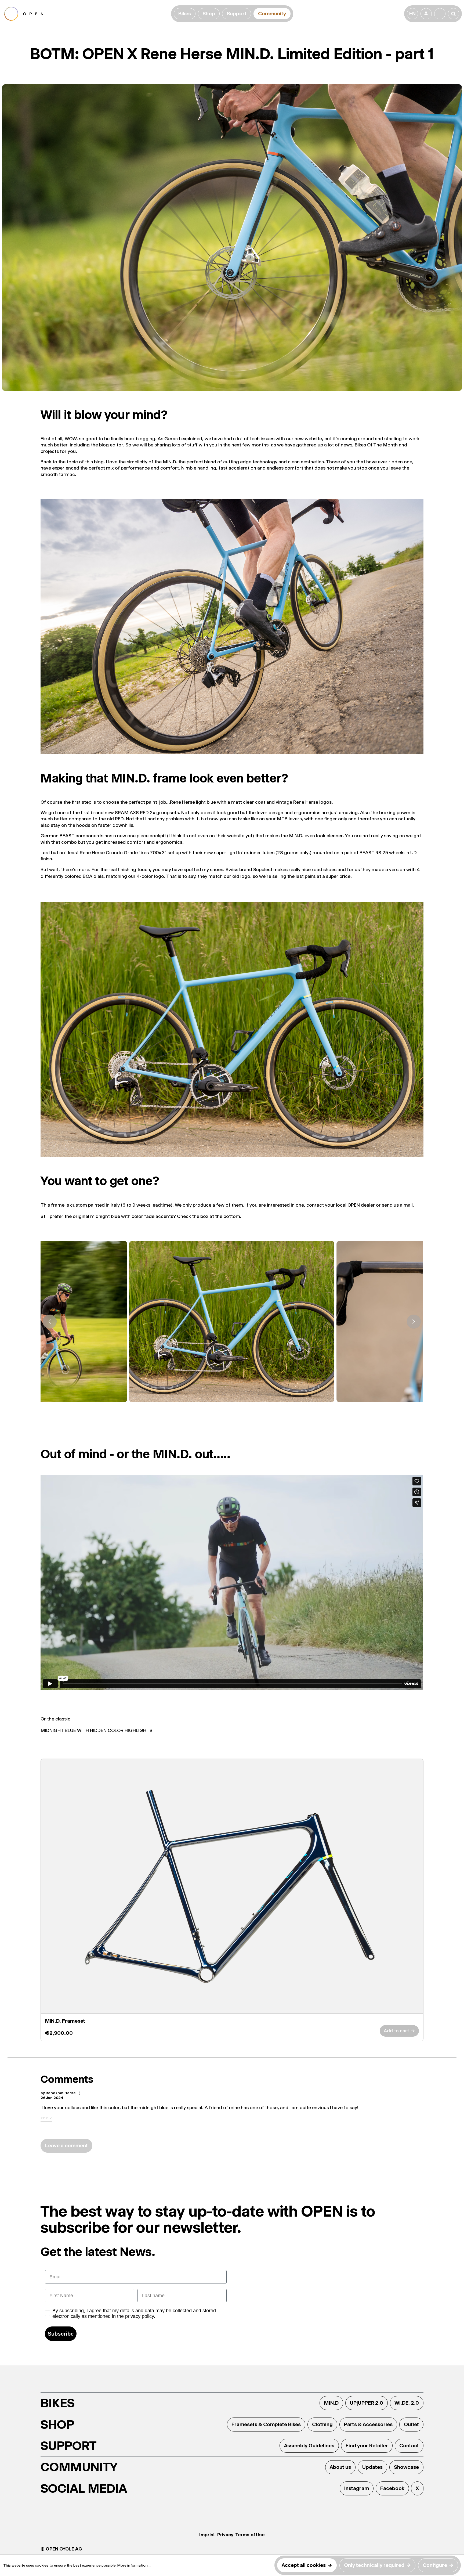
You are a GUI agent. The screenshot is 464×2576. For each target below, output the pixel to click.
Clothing (322, 2424)
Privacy (225, 2535)
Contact (409, 2446)
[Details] (232, 1886)
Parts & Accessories (368, 2424)
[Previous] (50, 1322)
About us (340, 2467)
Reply (46, 2118)
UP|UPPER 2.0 (367, 2403)
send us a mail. (398, 1205)
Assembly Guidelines (309, 2446)
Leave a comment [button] (66, 2146)
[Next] (414, 1322)
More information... (134, 2565)
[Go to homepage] (87, 14)
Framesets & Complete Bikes (266, 2424)
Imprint (207, 2535)
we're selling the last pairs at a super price (305, 876)
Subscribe (61, 2334)
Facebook (392, 2488)
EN (412, 14)
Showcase (406, 2467)
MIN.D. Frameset (65, 2021)
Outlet (411, 2424)
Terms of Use (250, 2535)
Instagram (357, 2488)
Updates (372, 2467)
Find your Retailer (367, 2446)
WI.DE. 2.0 (407, 2403)
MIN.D (331, 2403)
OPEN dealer (361, 1205)
